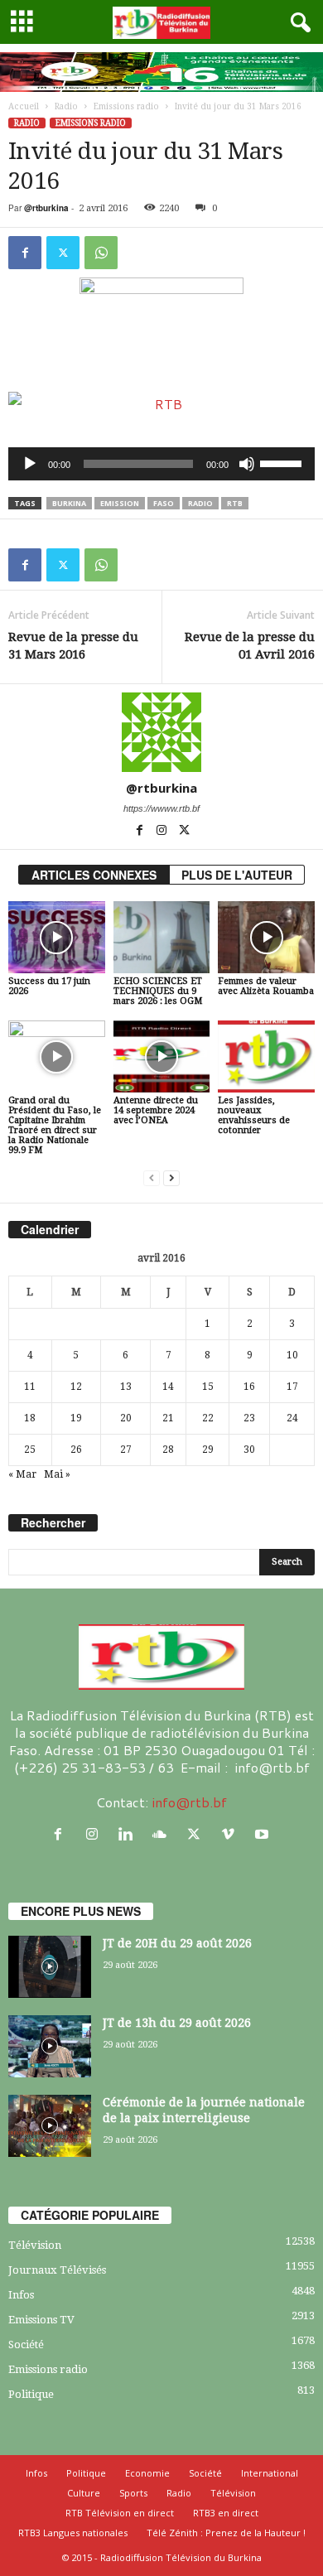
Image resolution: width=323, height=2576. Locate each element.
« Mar (22, 1474)
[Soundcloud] (164, 1834)
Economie (147, 2473)
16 (249, 1387)
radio (200, 503)
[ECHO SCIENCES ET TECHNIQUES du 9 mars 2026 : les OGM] (162, 937)
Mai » (57, 1474)
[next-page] (171, 1178)
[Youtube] (264, 1834)
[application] (161, 464)
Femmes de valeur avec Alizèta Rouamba (266, 986)
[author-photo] (161, 732)
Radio (66, 106)
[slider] (283, 462)
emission (120, 503)
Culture (84, 2493)
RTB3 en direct (226, 2513)
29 (208, 1450)
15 (208, 1387)
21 (168, 1418)
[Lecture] (30, 464)
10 (292, 1355)
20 (126, 1418)
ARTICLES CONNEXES (94, 875)
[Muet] (247, 464)
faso (164, 503)
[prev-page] (152, 1178)
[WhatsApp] (101, 253)
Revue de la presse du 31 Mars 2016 (73, 646)
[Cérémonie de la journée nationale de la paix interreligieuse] (50, 2126)
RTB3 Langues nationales (73, 2533)
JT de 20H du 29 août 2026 (177, 1943)
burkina (69, 503)
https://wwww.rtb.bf (161, 808)
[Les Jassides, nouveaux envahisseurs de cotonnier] (266, 1056)
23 (249, 1418)
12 (76, 1387)
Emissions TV (41, 2320)
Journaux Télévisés (57, 2270)
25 (30, 1450)
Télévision (35, 2245)
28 (168, 1450)
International (270, 2473)
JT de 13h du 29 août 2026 (177, 2023)
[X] (63, 253)
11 (30, 1387)
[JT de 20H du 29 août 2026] (50, 1967)
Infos (21, 2295)
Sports (133, 2493)
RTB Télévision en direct (120, 2513)
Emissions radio (126, 106)
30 (249, 1450)
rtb (235, 503)
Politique (31, 2394)
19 (76, 1418)
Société (26, 2344)
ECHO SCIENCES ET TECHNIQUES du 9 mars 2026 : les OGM (158, 991)
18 (30, 1418)
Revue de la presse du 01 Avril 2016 (250, 646)
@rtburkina (46, 208)
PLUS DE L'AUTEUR (237, 875)
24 (292, 1418)
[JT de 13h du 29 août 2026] (50, 2046)
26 (76, 1450)
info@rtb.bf (189, 1802)
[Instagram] (163, 832)
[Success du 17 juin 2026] (57, 937)
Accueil (24, 106)
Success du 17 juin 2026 (49, 986)
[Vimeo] (231, 1834)
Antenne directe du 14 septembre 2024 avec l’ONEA (156, 1110)
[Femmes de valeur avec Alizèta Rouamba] (266, 937)
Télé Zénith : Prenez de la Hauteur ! (226, 2533)
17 (292, 1387)
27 (126, 1450)
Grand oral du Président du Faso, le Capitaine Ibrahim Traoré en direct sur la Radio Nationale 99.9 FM (55, 1125)
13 (126, 1387)
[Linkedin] (130, 1834)
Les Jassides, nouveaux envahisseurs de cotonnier (254, 1115)
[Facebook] (25, 253)
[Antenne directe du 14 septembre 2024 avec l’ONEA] (162, 1056)
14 (168, 1387)
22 (208, 1418)
